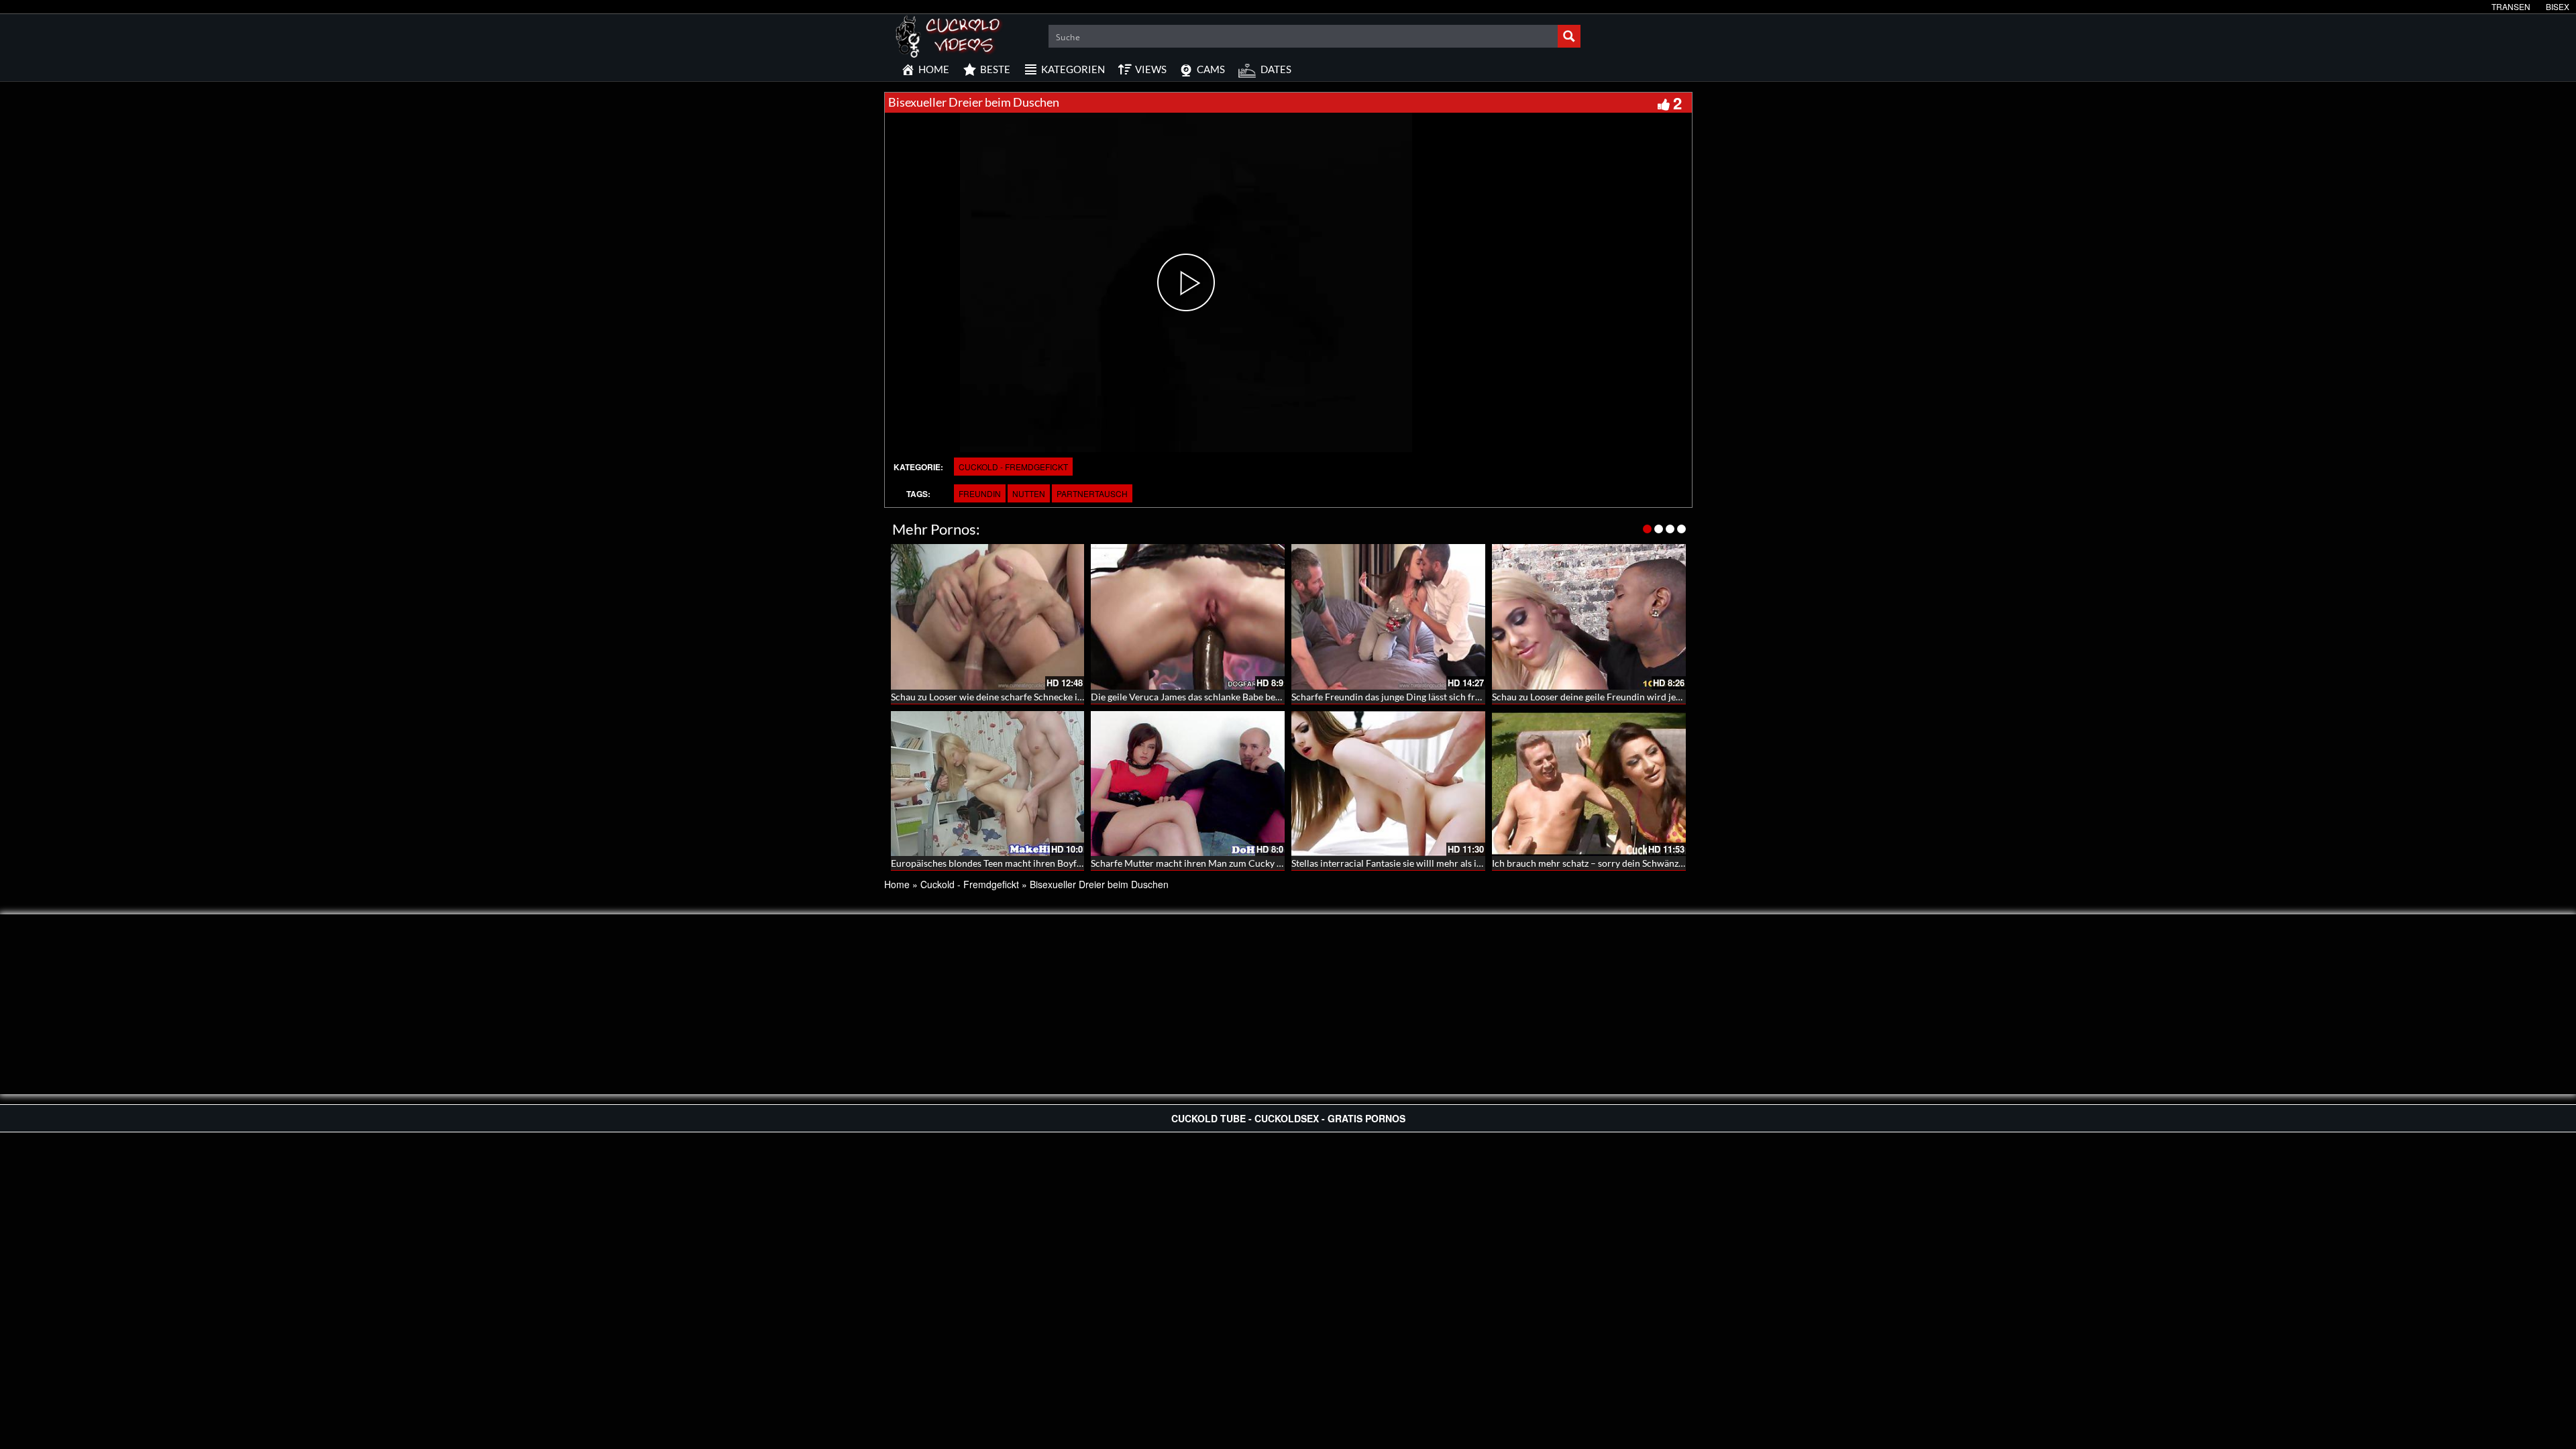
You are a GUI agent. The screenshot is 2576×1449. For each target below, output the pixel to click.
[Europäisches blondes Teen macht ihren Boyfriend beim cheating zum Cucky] (988, 784)
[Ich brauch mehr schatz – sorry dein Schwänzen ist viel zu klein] (1589, 784)
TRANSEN (2511, 6)
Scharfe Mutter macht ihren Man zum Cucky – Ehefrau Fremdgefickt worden (1249, 863)
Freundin (980, 493)
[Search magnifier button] (1569, 36)
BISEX (2558, 6)
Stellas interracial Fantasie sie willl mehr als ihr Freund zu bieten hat (1432, 863)
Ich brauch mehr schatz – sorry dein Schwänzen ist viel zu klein (1621, 863)
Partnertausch (1092, 493)
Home (897, 884)
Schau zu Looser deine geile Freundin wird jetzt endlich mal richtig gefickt (1644, 697)
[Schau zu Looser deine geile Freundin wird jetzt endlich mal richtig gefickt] (1589, 617)
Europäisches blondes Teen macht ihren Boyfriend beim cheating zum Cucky (1049, 863)
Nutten (1029, 493)
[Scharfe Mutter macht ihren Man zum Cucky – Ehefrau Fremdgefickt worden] (1188, 784)
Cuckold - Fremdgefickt (1013, 467)
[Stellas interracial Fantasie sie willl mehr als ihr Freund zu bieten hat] (1388, 784)
